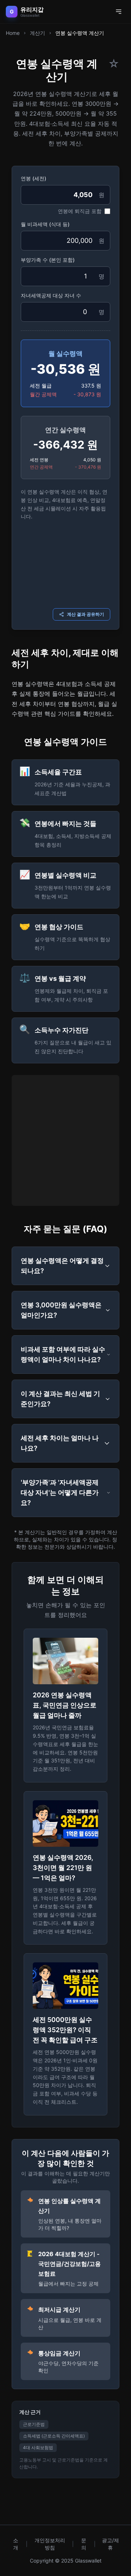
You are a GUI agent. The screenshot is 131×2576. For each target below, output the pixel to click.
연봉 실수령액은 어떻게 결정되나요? (62, 1266)
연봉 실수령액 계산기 (80, 33)
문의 (84, 2544)
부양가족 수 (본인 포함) (48, 260)
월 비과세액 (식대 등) (45, 224)
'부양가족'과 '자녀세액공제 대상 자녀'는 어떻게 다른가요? (60, 1492)
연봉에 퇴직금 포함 (80, 211)
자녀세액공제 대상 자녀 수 (51, 295)
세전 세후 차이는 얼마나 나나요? (60, 1443)
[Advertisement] (65, 563)
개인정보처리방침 (50, 2544)
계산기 (37, 33)
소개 (16, 2544)
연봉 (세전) (33, 178)
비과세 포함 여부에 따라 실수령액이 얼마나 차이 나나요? (63, 1354)
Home (13, 33)
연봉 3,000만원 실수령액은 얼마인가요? (61, 1310)
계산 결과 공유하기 (86, 614)
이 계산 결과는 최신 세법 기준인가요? (60, 1399)
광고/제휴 (110, 2544)
